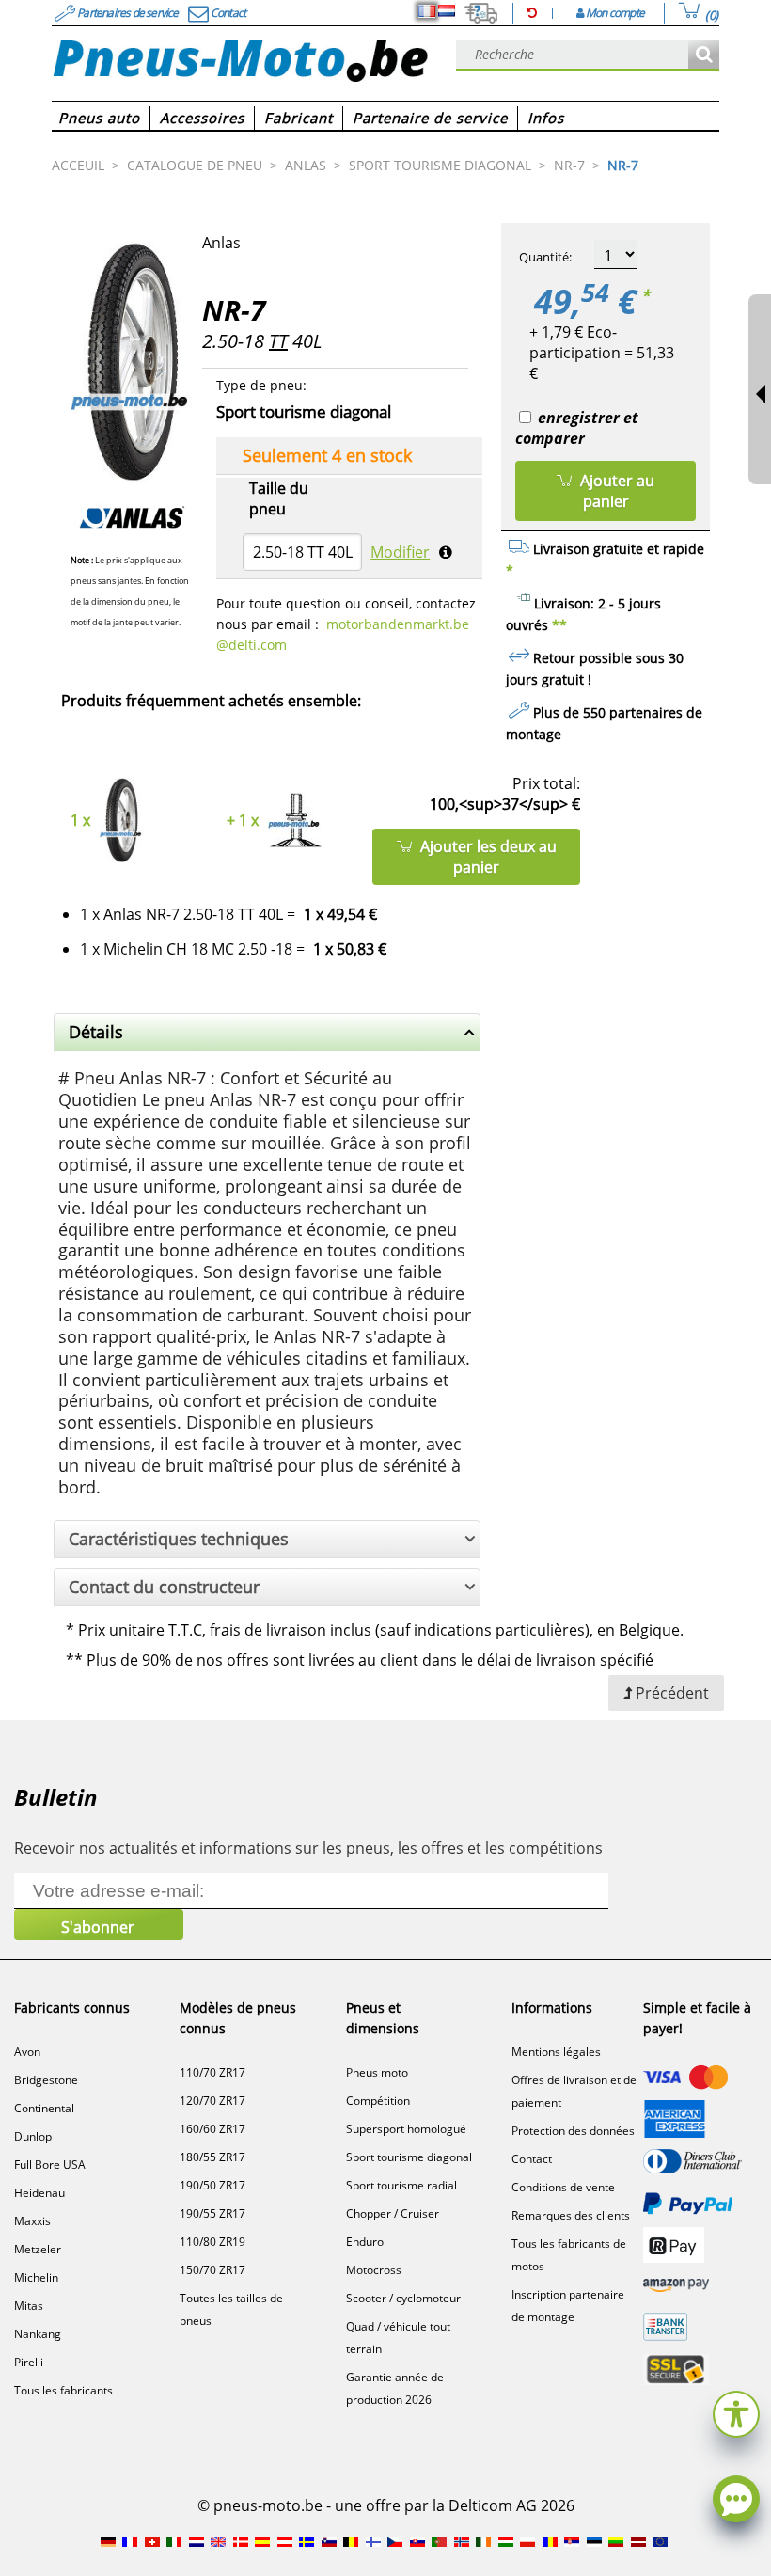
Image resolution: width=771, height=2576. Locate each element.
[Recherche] (704, 55)
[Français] (427, 11)
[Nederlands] (447, 11)
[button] (736, 2412)
